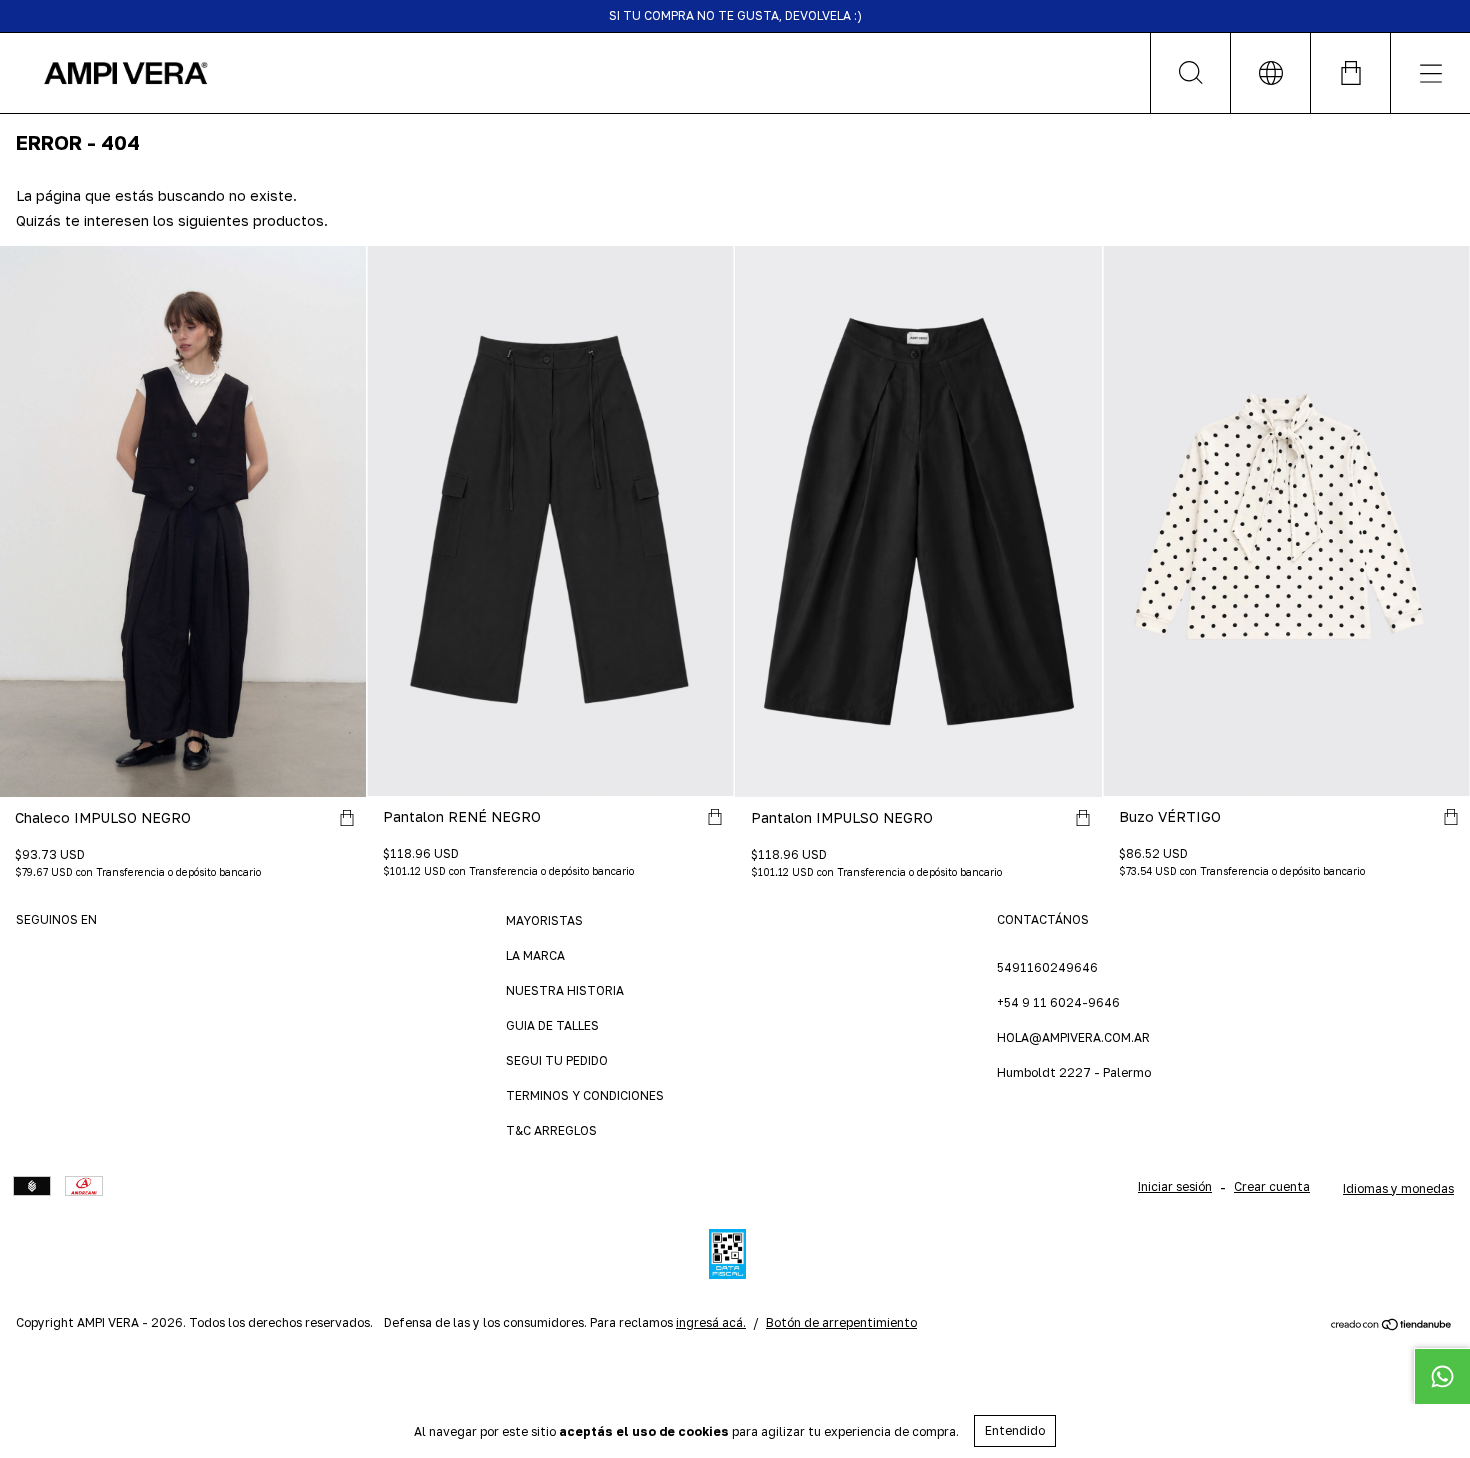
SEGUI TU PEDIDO (557, 1060)
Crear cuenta (1272, 1186)
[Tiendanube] (1391, 1326)
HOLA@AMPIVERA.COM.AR (1073, 1037)
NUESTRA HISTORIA (565, 990)
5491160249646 (1047, 967)
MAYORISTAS (544, 920)
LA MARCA (535, 955)
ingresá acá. (711, 1322)
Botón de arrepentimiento (841, 1322)
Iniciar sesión (1175, 1186)
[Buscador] (1190, 73)
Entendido (1015, 1430)
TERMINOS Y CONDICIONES (585, 1095)
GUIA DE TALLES (552, 1025)
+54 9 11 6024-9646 (1058, 1002)
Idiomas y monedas (1398, 1188)
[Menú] (1430, 73)
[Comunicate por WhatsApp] (1442, 1376)
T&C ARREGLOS (551, 1130)
